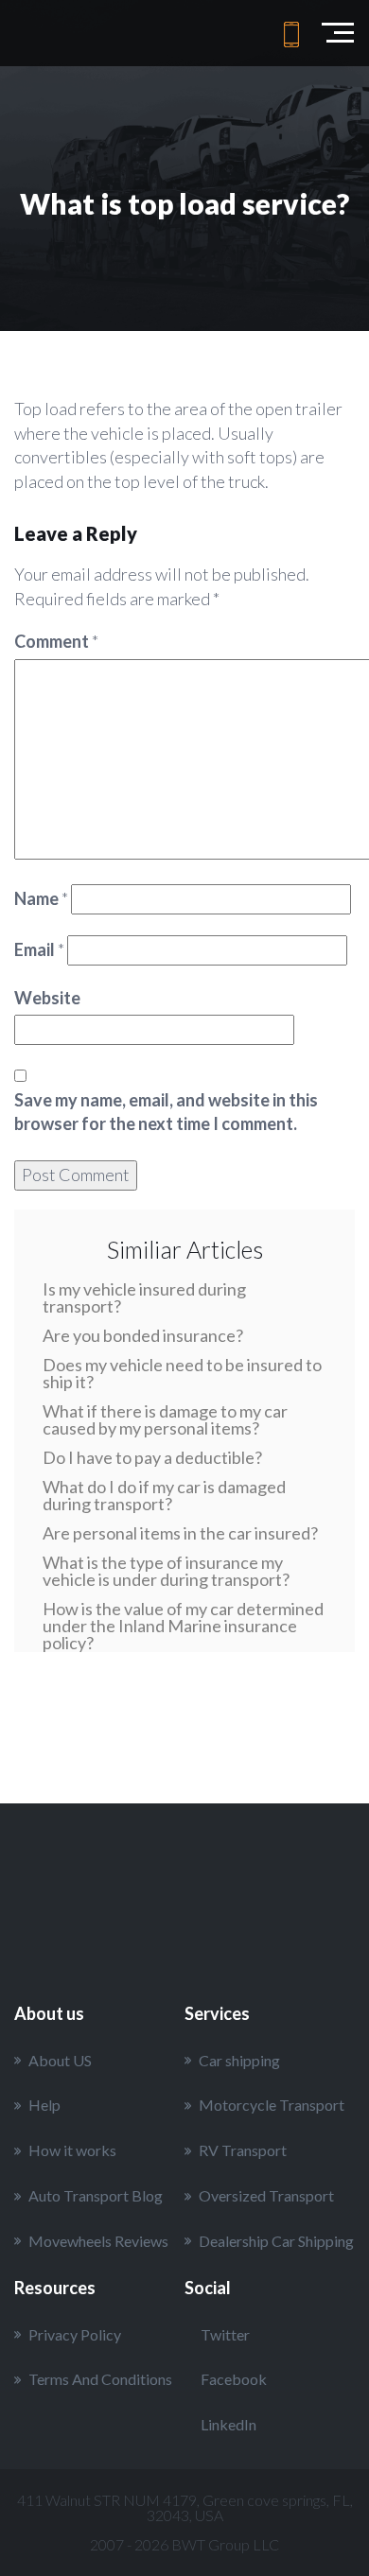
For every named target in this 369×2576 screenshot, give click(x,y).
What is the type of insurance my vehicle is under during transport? (166, 1571)
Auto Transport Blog (96, 2195)
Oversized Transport (266, 2195)
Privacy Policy (75, 2334)
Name (41, 898)
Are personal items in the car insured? (180, 1533)
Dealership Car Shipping (276, 2241)
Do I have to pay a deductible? (152, 1457)
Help (44, 2105)
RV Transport (243, 2150)
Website (47, 998)
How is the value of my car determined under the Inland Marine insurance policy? (183, 1626)
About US (60, 2060)
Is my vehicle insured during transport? (144, 1297)
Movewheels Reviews (98, 2241)
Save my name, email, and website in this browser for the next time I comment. (166, 1112)
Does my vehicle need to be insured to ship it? (182, 1373)
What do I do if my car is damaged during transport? (164, 1495)
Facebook (234, 2379)
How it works (72, 2150)
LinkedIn (228, 2424)
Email (39, 949)
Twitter (225, 2334)
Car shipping (239, 2060)
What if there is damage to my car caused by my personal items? (165, 1419)
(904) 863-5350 (291, 34)
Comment (56, 641)
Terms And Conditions (100, 2379)
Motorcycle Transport (272, 2105)
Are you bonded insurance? (143, 1335)
